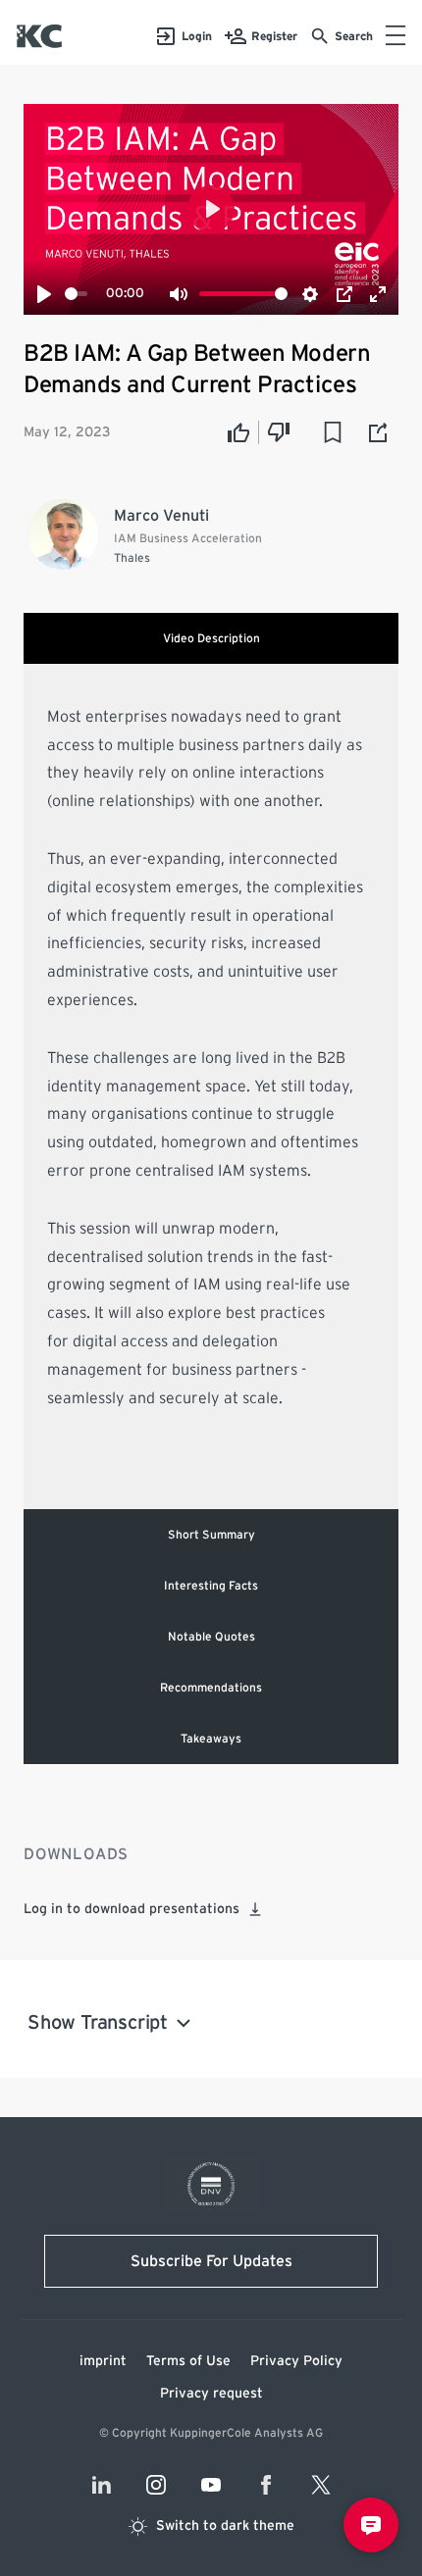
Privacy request (211, 2394)
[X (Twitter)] (321, 2485)
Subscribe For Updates (211, 2261)
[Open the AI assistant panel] (371, 2525)
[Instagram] (156, 2485)
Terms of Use (188, 2361)
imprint (103, 2361)
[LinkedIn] (101, 2485)
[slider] (76, 294)
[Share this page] (379, 432)
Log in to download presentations (132, 1909)
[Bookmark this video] (333, 432)
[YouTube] (211, 2485)
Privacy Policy (296, 2361)
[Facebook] (266, 2485)
